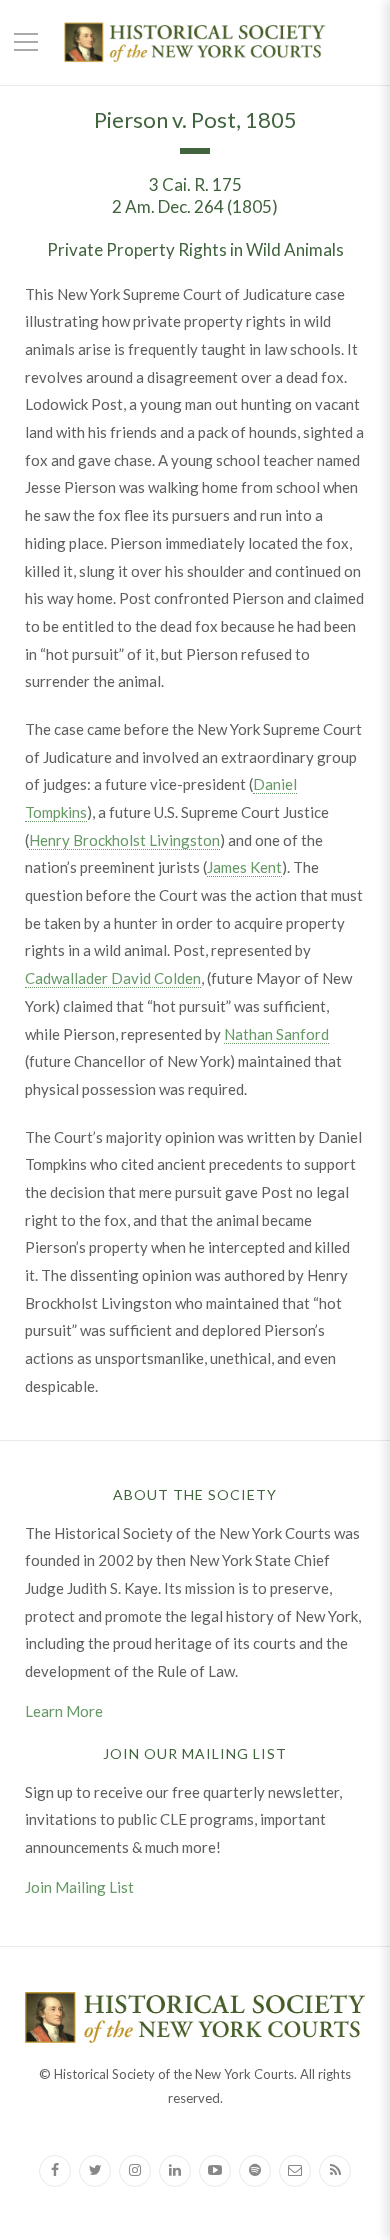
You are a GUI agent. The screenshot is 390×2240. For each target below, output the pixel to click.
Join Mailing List (79, 1887)
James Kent (244, 867)
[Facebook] (55, 2171)
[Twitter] (95, 2171)
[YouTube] (215, 2171)
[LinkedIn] (175, 2171)
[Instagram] (135, 2171)
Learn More (64, 1711)
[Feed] (335, 2171)
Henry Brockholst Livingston (124, 840)
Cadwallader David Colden (113, 978)
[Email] (295, 2171)
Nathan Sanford (276, 1034)
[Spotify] (255, 2171)
